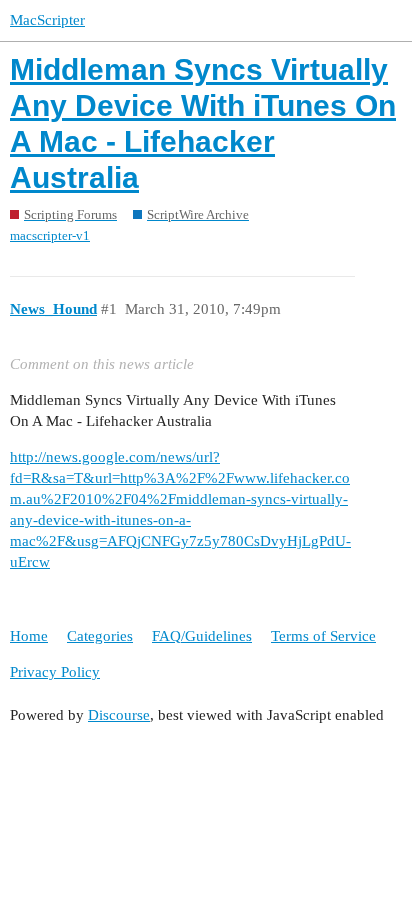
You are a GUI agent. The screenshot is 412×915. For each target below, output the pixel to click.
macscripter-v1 (50, 235)
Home (29, 636)
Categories (100, 636)
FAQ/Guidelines (202, 636)
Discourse (119, 715)
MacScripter (47, 20)
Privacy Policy (55, 672)
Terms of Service (323, 636)
